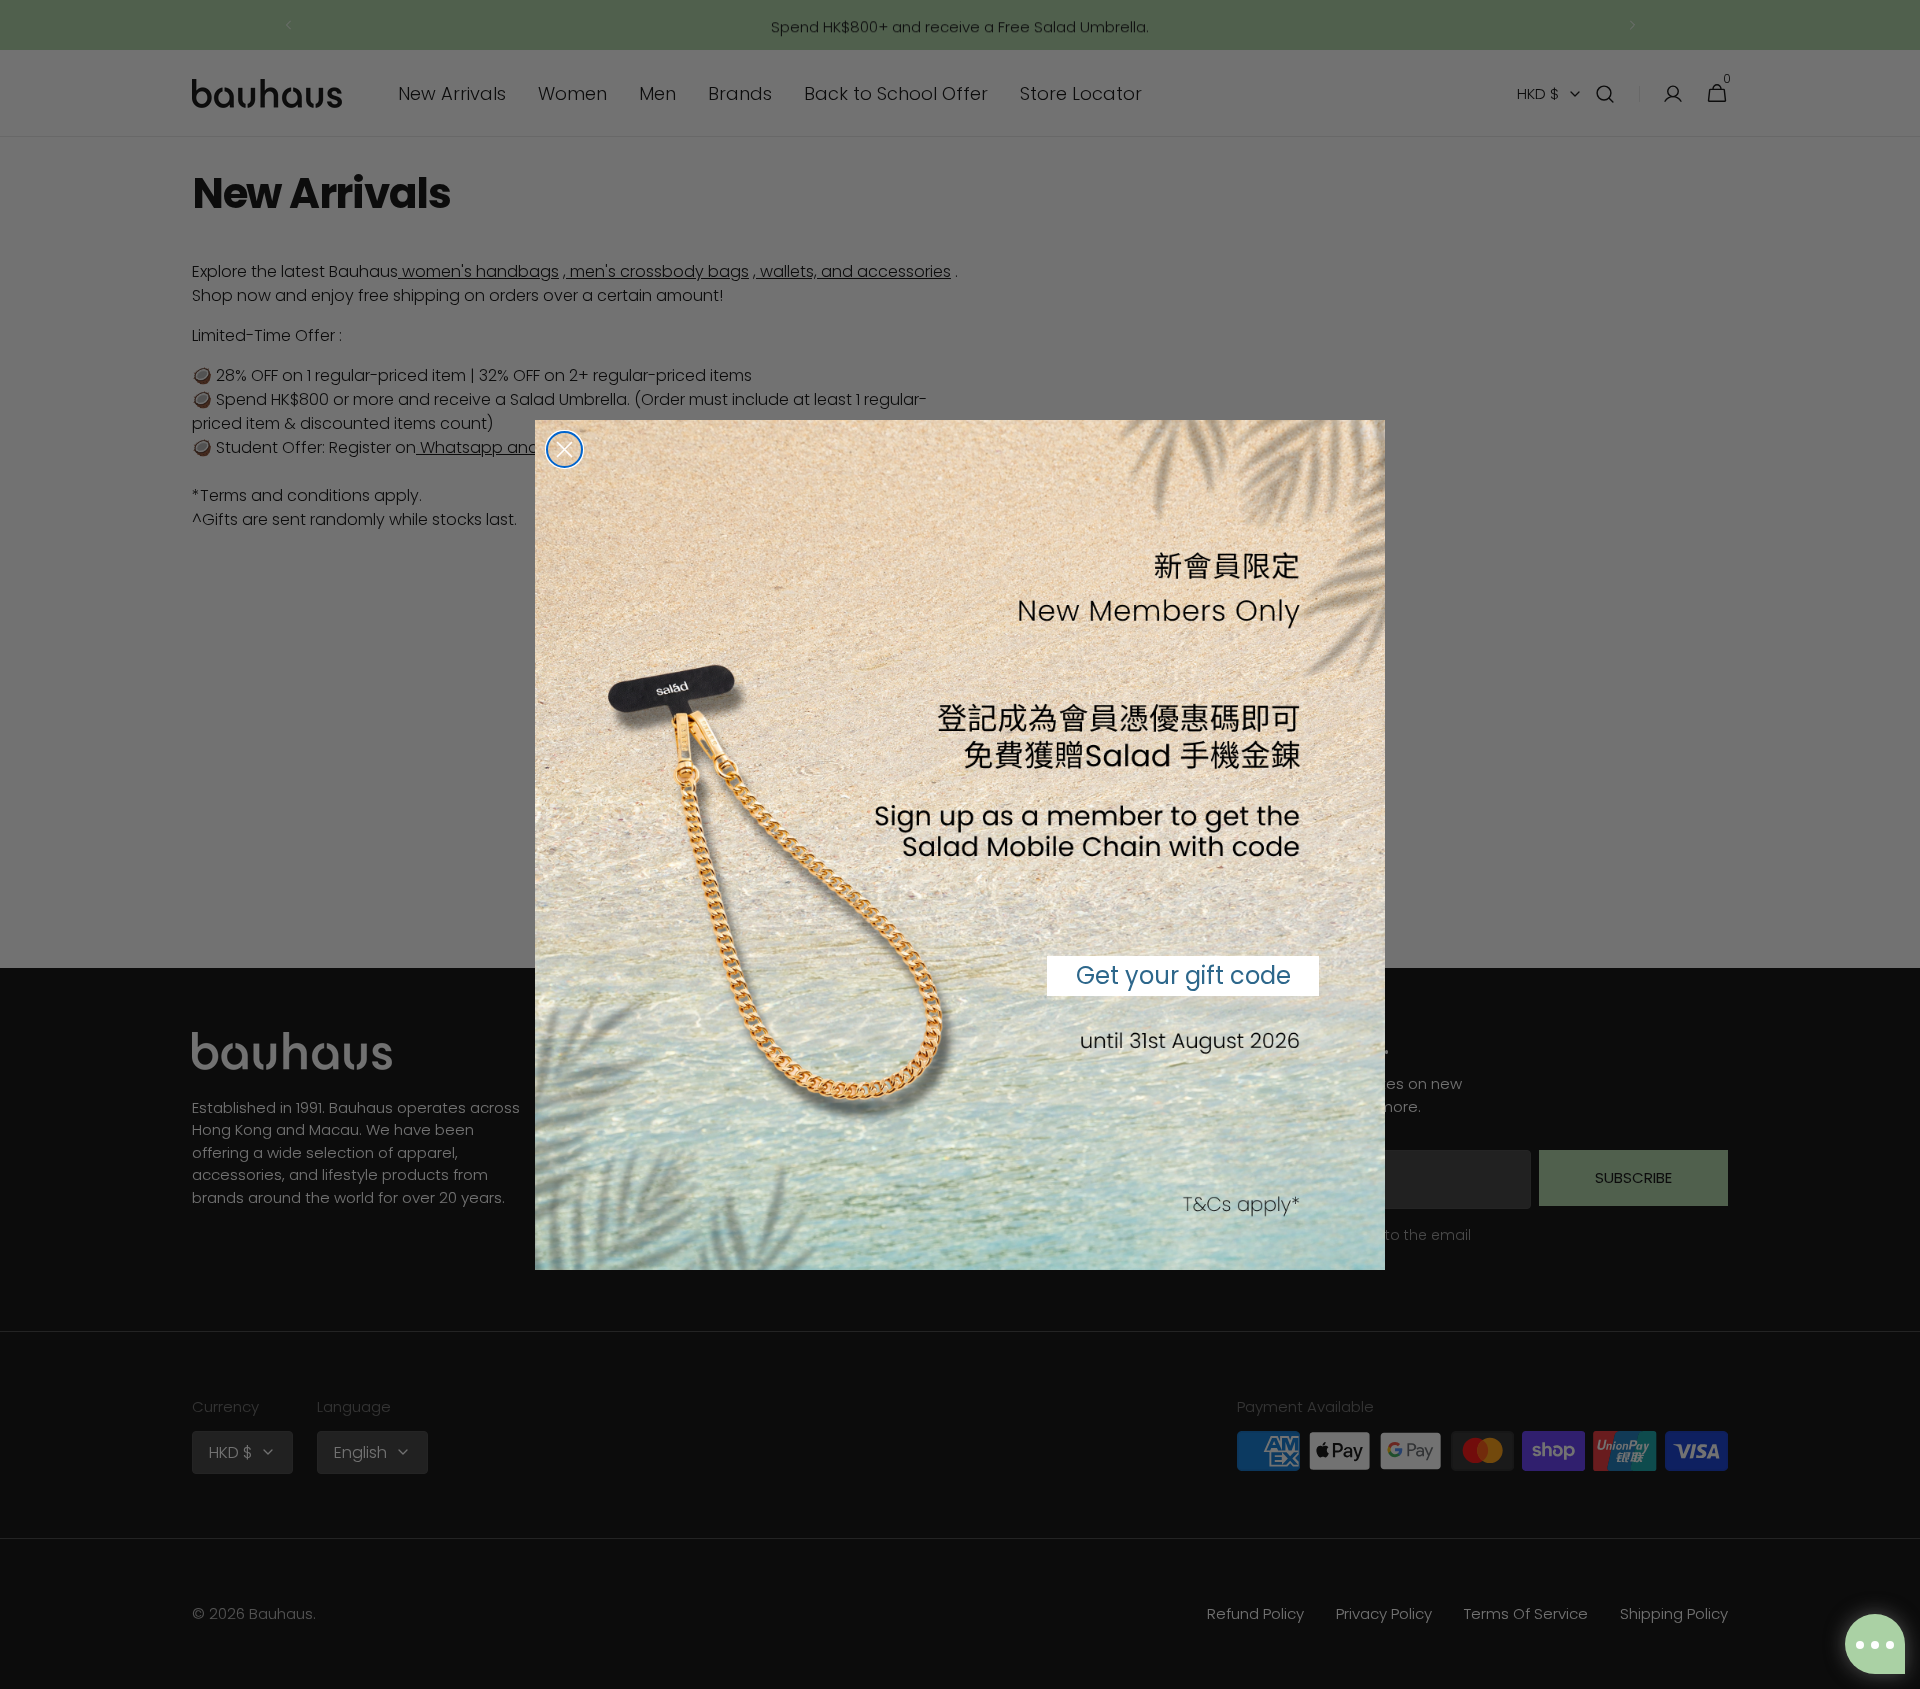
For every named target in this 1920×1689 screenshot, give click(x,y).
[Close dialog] (564, 449)
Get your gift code (1183, 975)
